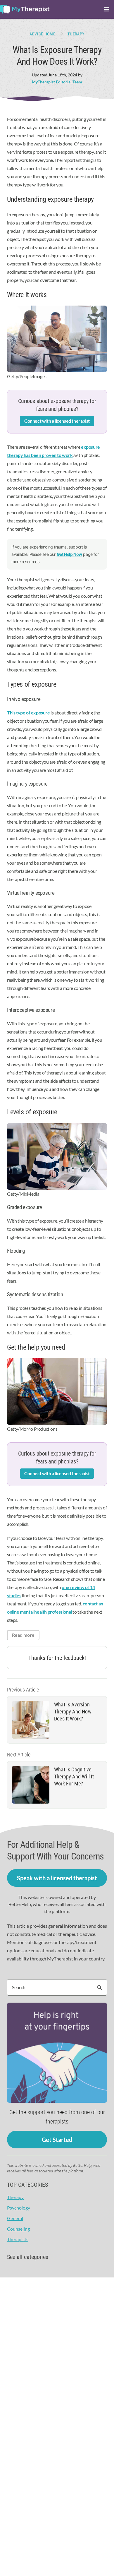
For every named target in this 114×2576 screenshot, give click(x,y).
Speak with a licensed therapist (57, 1878)
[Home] (25, 9)
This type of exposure (28, 713)
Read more (23, 1635)
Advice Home (43, 34)
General (15, 2218)
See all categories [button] (28, 2257)
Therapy (76, 34)
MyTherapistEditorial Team (57, 82)
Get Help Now (69, 554)
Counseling (18, 2229)
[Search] (102, 1987)
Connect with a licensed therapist (57, 421)
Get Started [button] (57, 2140)
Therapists (18, 2239)
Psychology (19, 2208)
